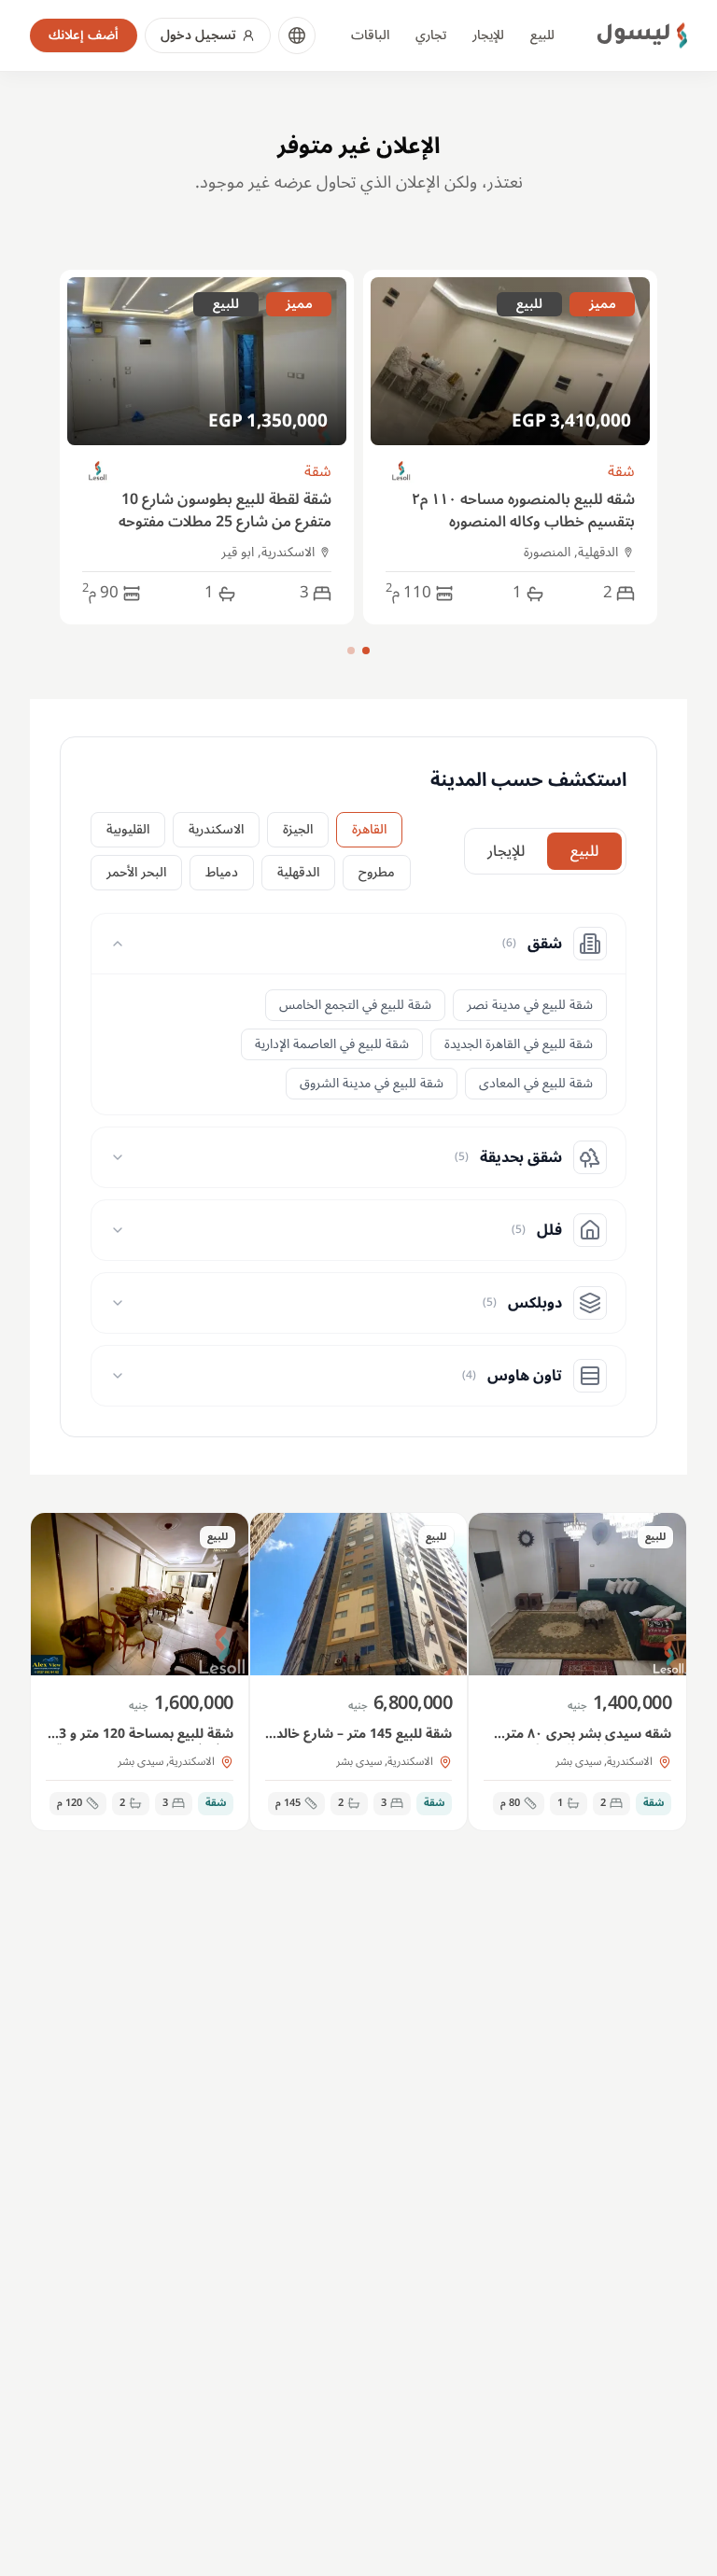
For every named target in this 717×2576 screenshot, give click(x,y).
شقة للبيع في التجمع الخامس (355, 1005)
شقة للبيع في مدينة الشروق (372, 1083)
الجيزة (298, 829)
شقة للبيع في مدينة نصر (530, 1005)
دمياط (222, 872)
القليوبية (128, 829)
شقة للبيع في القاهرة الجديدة (519, 1044)
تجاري (431, 35)
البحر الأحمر (136, 872)
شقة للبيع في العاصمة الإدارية (332, 1044)
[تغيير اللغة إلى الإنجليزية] (297, 35)
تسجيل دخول (198, 35)
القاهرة (369, 829)
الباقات (370, 35)
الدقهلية (298, 872)
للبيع (542, 35)
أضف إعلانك (84, 35)
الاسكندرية (216, 829)
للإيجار (488, 35)
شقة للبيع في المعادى (536, 1083)
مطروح (377, 872)
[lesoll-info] (402, 472)
